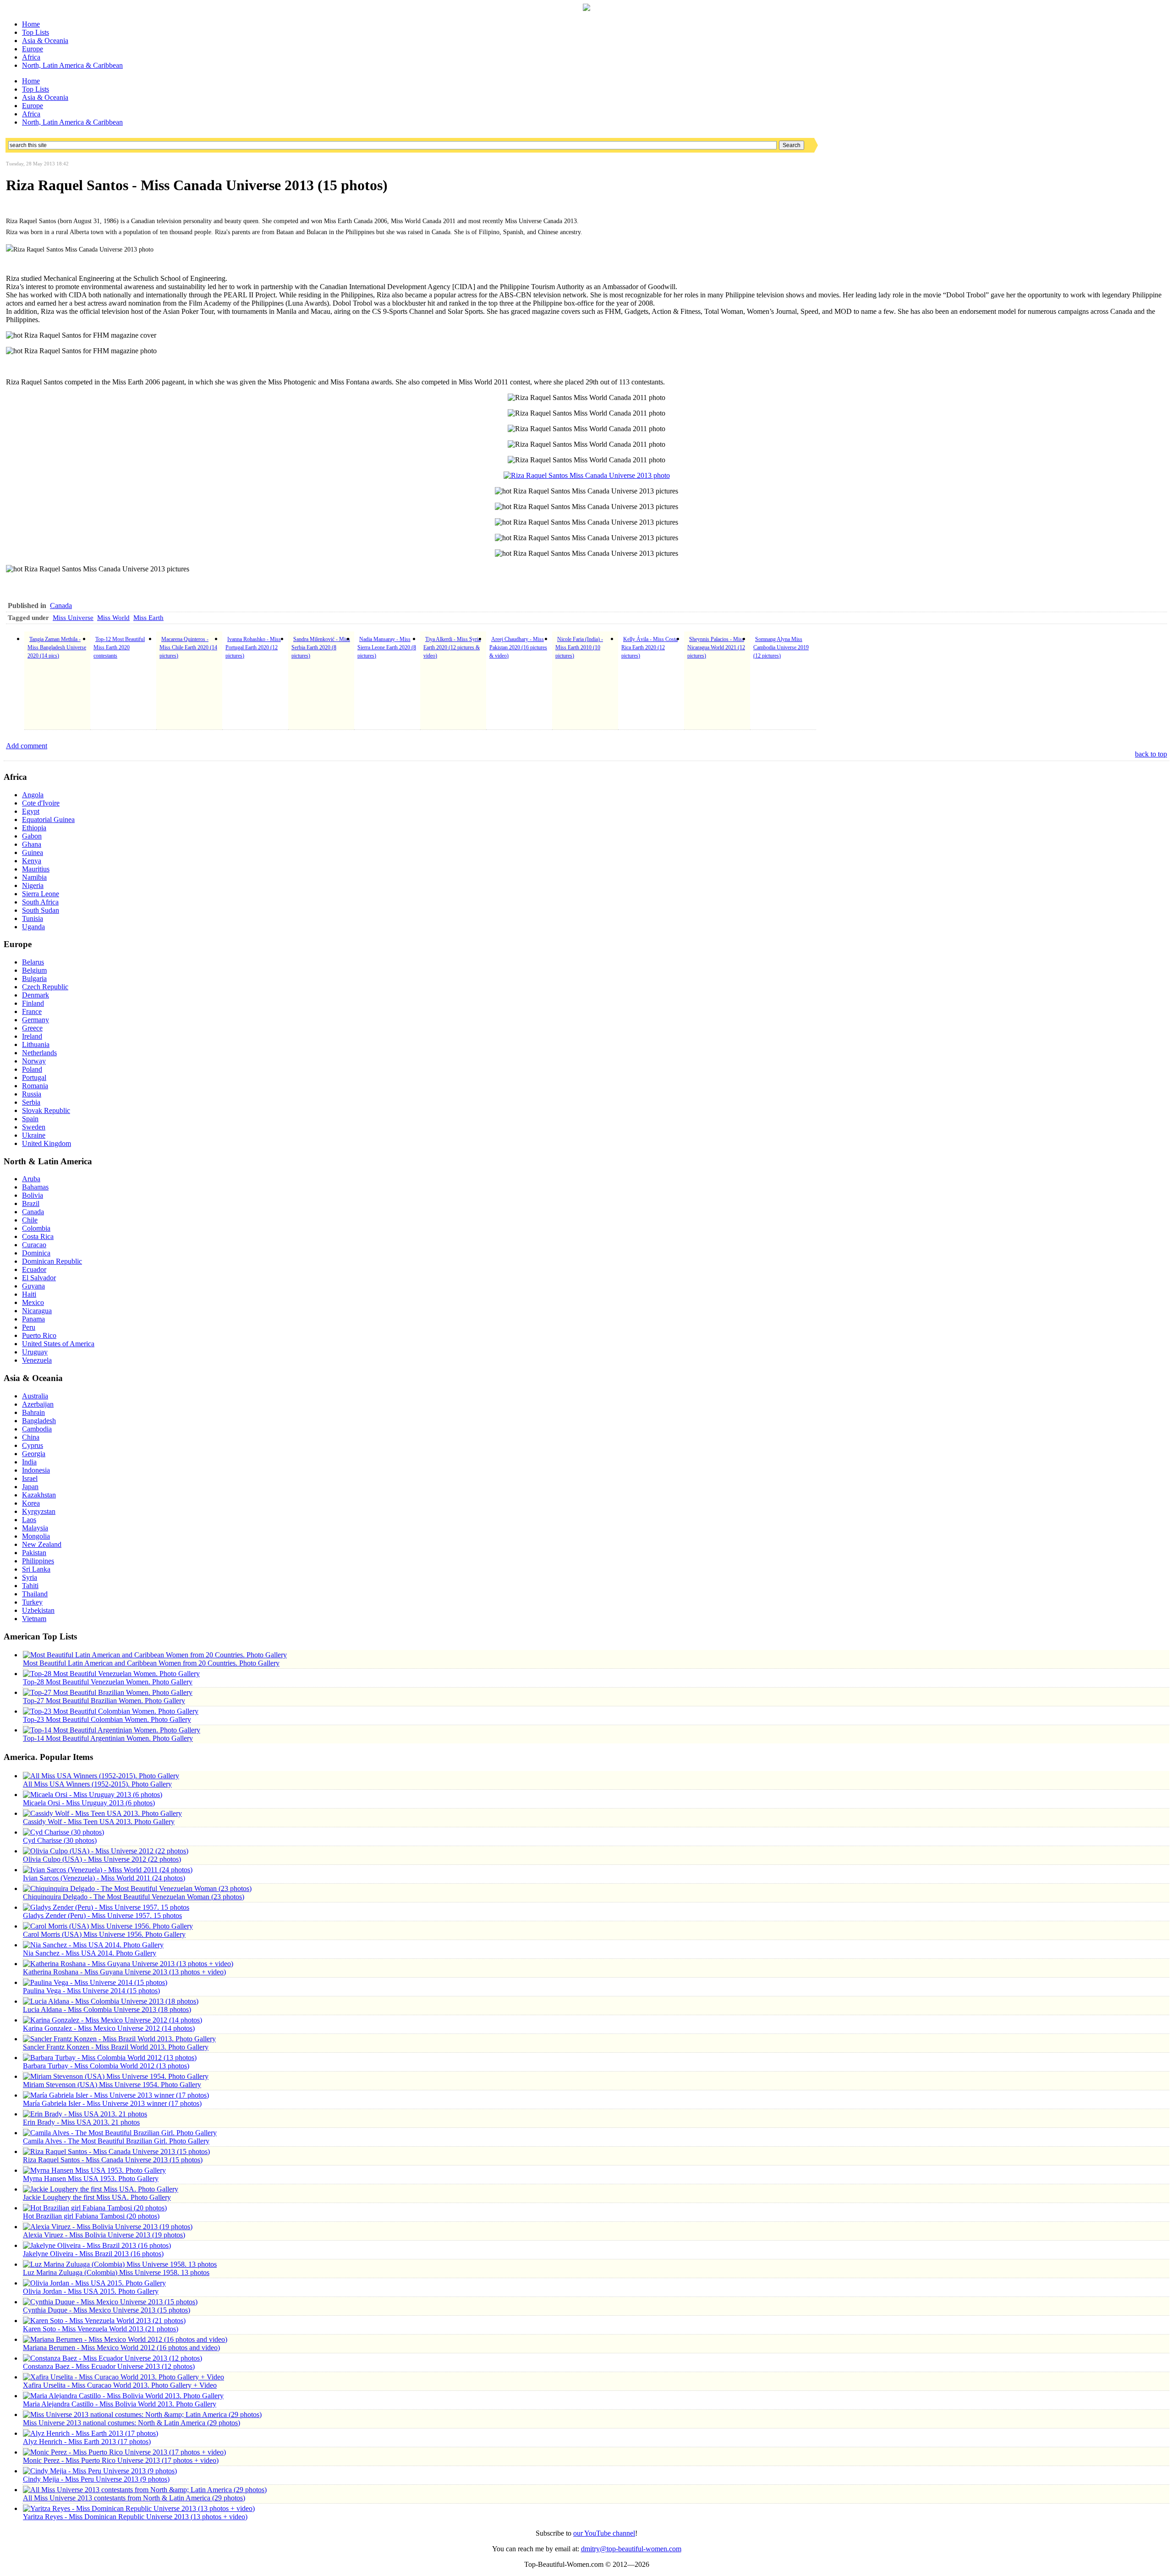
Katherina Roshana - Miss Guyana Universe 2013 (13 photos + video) (124, 1972)
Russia (32, 1094)
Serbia (31, 1102)
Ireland (32, 1036)
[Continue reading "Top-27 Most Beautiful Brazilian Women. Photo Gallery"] (108, 1692)
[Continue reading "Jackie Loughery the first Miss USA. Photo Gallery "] (101, 2189)
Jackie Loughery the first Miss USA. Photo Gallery (97, 2197)
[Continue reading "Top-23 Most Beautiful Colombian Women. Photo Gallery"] (111, 1711)
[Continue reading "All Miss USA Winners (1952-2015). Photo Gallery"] (101, 1776)
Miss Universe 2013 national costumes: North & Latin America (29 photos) (132, 2423)
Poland (32, 1069)
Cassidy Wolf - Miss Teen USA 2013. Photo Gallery (99, 1822)
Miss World (113, 618)
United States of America (58, 1344)
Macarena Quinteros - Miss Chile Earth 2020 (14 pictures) (188, 647)
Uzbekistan (38, 1610)
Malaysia (35, 1528)
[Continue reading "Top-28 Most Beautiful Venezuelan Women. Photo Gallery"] (111, 1674)
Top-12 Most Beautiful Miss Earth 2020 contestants (119, 647)
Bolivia (33, 1195)
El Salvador (39, 1278)
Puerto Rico (39, 1335)
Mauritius (36, 869)
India (29, 1462)
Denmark (36, 995)
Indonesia (36, 1470)
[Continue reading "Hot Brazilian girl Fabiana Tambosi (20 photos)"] (95, 2208)
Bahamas (35, 1187)
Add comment (27, 746)
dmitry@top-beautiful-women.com (631, 2549)
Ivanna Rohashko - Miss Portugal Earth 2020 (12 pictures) (253, 647)
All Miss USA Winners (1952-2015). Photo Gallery (97, 1784)
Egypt (31, 811)
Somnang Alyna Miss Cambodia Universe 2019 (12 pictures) (781, 647)
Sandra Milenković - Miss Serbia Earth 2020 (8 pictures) (321, 647)
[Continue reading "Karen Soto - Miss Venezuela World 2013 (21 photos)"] (104, 2321)
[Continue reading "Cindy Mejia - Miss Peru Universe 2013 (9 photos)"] (100, 2471)
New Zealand (42, 1544)
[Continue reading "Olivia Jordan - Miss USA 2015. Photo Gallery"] (94, 2283)
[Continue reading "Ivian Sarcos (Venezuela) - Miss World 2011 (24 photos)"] (108, 1870)
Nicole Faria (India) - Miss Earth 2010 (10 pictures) (579, 647)
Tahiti (30, 1586)
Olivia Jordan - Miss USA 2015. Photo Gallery (91, 2291)
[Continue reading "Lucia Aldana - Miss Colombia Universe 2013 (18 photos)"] (111, 2001)
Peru (29, 1327)
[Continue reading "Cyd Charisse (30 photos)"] (63, 1832)
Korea (31, 1503)
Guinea (33, 852)
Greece (32, 1028)
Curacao (34, 1245)
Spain (30, 1119)
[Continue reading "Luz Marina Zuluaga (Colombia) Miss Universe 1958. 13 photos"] (120, 2264)
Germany (36, 1020)
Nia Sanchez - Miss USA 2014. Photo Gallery (90, 1953)
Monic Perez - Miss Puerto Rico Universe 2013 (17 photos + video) (121, 2460)
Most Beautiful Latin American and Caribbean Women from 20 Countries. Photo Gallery (151, 1663)
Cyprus (33, 1445)
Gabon (32, 836)
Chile (30, 1220)
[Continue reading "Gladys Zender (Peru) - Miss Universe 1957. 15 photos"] (106, 1907)
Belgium (34, 970)
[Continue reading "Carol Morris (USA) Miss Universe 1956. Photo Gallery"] (108, 1926)
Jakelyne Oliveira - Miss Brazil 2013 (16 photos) (93, 2254)
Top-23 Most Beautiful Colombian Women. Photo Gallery (107, 1719)
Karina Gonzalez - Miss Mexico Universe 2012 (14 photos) (109, 2028)
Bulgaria (34, 978)
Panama (33, 1319)
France (32, 1011)
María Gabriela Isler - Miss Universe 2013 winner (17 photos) (112, 2103)
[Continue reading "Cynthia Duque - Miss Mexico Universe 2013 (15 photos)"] (110, 2302)
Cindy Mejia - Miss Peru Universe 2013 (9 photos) (96, 2479)
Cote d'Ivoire (41, 803)
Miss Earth (148, 618)
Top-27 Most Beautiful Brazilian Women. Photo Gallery (104, 1701)
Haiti (29, 1294)
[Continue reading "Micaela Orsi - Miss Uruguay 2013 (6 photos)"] (93, 1795)
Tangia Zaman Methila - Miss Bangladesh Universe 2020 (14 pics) (57, 647)
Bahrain (33, 1412)
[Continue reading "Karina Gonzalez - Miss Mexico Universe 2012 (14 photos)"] (112, 2020)
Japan (30, 1487)
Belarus (33, 962)
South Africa (40, 902)
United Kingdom (47, 1143)
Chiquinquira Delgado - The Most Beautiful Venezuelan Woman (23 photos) (134, 1897)
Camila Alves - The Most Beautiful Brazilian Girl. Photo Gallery (116, 2141)
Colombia (36, 1228)
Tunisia (33, 918)
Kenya (32, 861)
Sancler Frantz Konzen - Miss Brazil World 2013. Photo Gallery (116, 2047)
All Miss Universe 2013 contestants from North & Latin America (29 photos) (134, 2498)
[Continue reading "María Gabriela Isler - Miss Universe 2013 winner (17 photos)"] (116, 2095)
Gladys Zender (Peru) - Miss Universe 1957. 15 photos (102, 1916)
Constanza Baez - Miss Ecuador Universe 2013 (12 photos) (109, 2366)
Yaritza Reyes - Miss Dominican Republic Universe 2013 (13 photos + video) (135, 2517)
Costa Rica (38, 1236)
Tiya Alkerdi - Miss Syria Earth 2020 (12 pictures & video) (452, 647)
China (31, 1437)
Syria (30, 1577)
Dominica (36, 1253)
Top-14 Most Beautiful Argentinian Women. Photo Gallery (108, 1738)
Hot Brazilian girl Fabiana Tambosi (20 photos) (91, 2216)
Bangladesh (39, 1421)
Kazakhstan (39, 1495)
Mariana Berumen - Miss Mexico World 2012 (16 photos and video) (121, 2348)
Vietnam (34, 1619)
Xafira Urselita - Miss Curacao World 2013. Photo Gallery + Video (120, 2385)
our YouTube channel (604, 2533)
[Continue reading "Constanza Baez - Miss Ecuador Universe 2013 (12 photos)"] (112, 2358)
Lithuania (36, 1044)
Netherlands (39, 1053)
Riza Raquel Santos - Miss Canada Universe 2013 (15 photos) (113, 2160)
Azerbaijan (38, 1404)
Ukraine (34, 1135)
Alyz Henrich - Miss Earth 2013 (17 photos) (87, 2442)
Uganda (33, 927)
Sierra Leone (41, 894)
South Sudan (41, 910)
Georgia (34, 1454)
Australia (35, 1396)
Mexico (33, 1302)
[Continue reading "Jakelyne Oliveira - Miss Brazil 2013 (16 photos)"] (97, 2245)
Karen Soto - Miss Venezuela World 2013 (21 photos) (101, 2329)
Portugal (34, 1077)
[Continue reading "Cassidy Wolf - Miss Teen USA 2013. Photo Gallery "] (102, 1813)
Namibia (34, 877)
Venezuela (37, 1360)
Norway (34, 1061)
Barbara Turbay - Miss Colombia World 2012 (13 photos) (106, 2066)
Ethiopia (34, 828)
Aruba (31, 1179)
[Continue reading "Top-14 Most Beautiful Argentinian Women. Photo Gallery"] (112, 1730)
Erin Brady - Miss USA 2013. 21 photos (81, 2122)
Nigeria (33, 885)
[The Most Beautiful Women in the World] (586, 8)
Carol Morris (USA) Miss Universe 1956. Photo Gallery (104, 1934)
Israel (30, 1478)
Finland (33, 1003)
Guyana (33, 1286)
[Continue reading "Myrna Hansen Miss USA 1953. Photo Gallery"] (94, 2170)
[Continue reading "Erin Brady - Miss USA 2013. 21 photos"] (85, 2114)
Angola (33, 795)
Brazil (31, 1203)
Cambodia (37, 1429)
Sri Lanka (36, 1569)
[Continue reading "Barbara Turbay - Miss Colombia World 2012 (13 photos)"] (110, 2058)
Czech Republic (45, 987)
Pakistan (34, 1553)
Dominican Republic (52, 1261)
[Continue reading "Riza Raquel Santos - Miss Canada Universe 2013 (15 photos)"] (116, 2151)
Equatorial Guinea (48, 819)
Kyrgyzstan (39, 1511)
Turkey (32, 1602)
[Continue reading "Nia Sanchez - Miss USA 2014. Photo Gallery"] (93, 1945)
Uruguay (35, 1352)
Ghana (32, 844)
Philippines (38, 1561)
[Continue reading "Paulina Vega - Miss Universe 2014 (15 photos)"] (95, 1982)
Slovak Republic (46, 1110)
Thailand (35, 1594)
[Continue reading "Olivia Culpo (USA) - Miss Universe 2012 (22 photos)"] (106, 1851)
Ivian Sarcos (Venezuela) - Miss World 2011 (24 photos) (104, 1878)
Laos (29, 1520)
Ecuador (34, 1269)
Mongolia (36, 1536)
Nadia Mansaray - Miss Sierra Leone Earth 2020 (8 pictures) (387, 647)
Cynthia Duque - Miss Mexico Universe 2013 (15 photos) (107, 2310)
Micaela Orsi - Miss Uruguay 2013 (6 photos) (89, 1803)
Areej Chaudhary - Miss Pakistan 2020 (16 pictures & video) (518, 647)
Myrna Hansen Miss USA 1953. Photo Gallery (91, 2179)
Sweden (34, 1127)
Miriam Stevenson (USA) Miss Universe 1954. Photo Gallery (112, 2085)
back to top (1151, 754)
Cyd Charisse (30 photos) (60, 1840)
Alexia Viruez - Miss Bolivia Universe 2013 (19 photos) (104, 2235)
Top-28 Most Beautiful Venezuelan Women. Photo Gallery (108, 1682)
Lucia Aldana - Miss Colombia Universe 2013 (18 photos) (107, 2009)
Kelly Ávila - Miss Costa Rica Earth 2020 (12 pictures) (650, 647)
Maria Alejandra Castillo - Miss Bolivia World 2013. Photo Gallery (120, 2404)
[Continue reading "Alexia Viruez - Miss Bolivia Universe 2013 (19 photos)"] (108, 2227)
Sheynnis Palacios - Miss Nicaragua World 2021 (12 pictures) (716, 647)
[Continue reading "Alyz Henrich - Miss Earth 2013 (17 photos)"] (90, 2433)
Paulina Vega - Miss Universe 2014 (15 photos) (91, 1991)
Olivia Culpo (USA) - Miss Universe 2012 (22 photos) (102, 1859)
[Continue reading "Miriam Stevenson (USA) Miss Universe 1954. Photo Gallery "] (116, 2076)
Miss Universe (73, 618)
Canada (61, 606)
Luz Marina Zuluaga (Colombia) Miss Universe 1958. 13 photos (116, 2272)
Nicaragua (37, 1311)
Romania (35, 1086)
